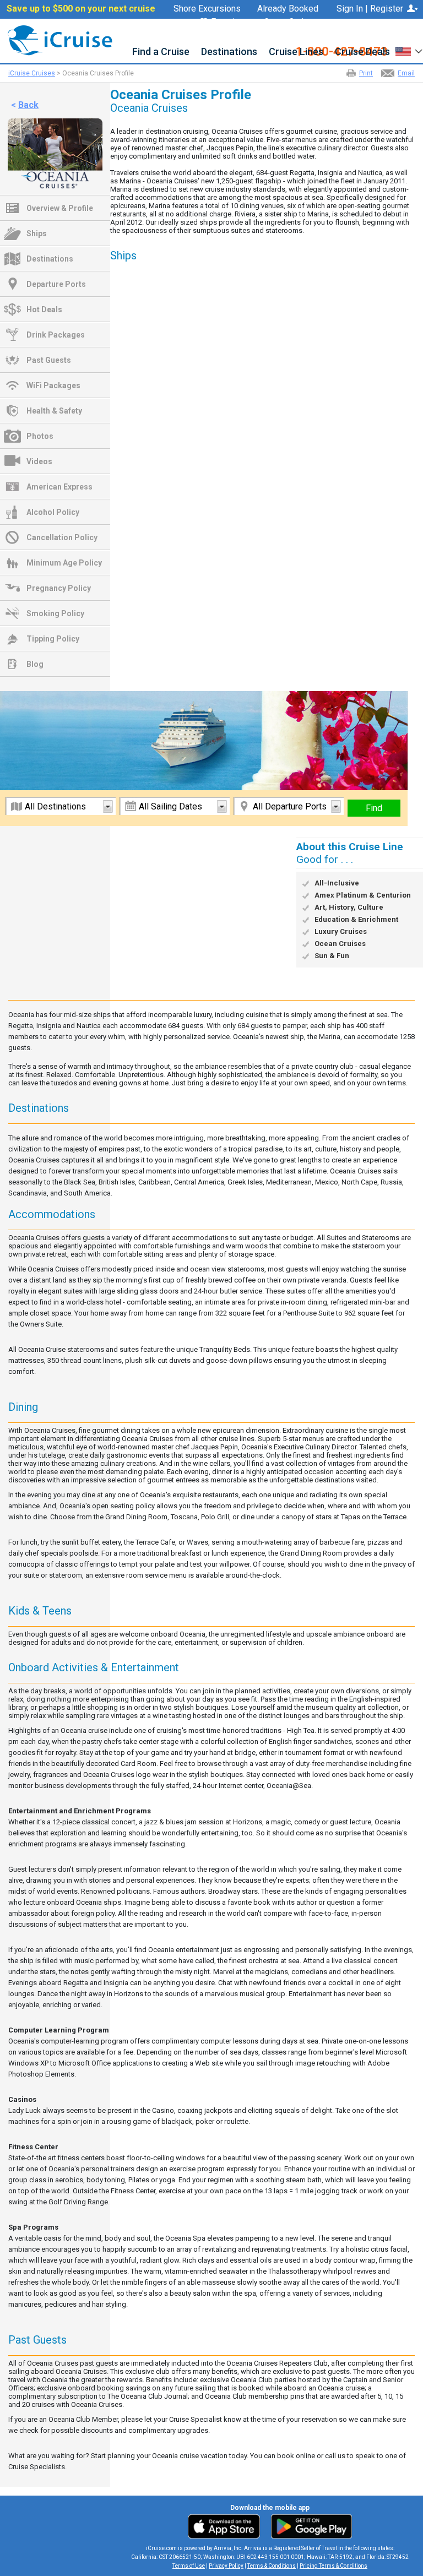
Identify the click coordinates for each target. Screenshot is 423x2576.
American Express (59, 487)
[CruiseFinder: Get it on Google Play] (309, 2526)
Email (406, 73)
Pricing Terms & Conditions (333, 2566)
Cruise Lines (296, 52)
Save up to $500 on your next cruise (81, 9)
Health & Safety (54, 411)
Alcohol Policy (53, 512)
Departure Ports (56, 284)
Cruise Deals (362, 52)
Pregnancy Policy (59, 588)
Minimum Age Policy (64, 563)
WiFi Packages (53, 385)
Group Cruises (291, 22)
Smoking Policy (55, 613)
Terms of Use (189, 2566)
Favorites (229, 22)
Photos (40, 436)
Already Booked (288, 9)
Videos (39, 461)
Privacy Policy (226, 2566)
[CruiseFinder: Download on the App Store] (227, 2526)
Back (28, 105)
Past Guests (49, 360)
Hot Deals (44, 309)
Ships (37, 233)
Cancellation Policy (62, 537)
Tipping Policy (53, 639)
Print (366, 73)
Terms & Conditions (272, 2566)
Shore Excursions (207, 9)
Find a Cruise (161, 52)
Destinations (229, 52)
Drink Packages (56, 335)
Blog (35, 664)
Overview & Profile (60, 208)
